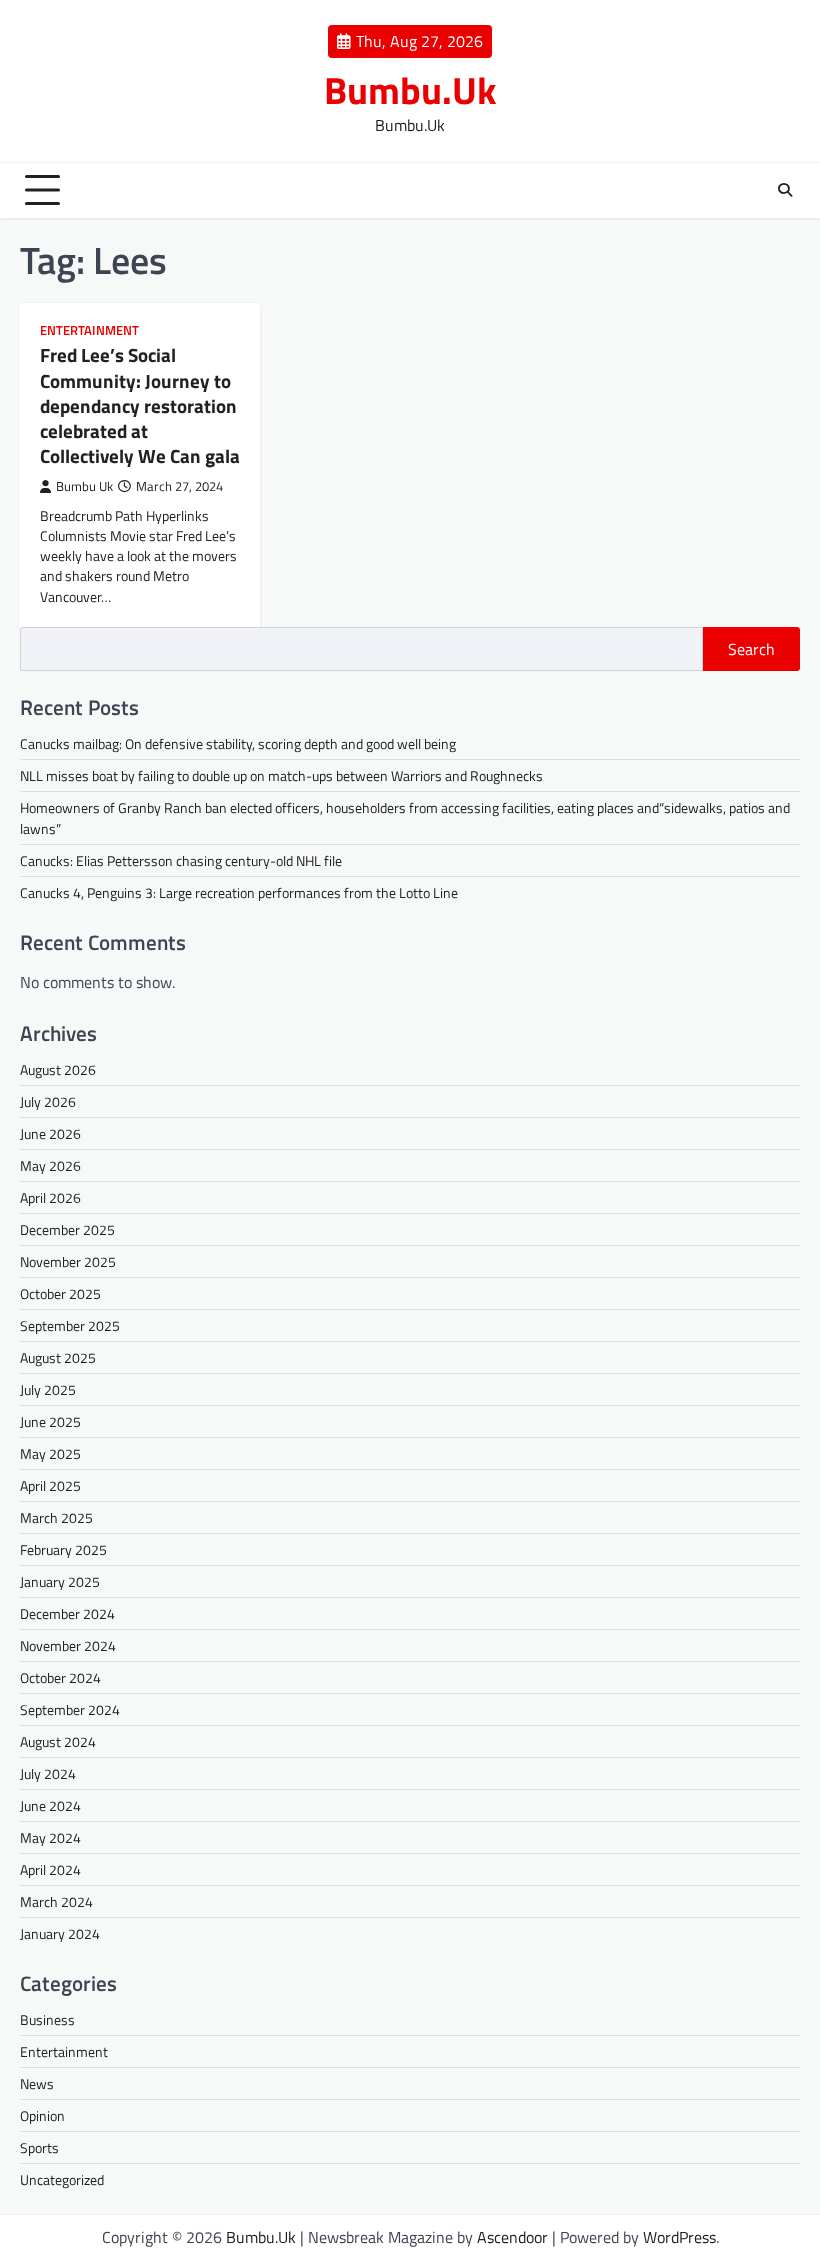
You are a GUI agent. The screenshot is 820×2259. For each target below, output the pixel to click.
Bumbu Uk (84, 486)
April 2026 (50, 1197)
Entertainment (89, 330)
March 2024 (56, 1901)
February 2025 (63, 1549)
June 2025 (50, 1421)
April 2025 (50, 1485)
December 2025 (67, 1229)
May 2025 (50, 1453)
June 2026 (50, 1133)
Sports (39, 2147)
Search (751, 649)
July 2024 (48, 1773)
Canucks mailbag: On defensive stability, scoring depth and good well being (238, 743)
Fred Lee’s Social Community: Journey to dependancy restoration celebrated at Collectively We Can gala (140, 405)
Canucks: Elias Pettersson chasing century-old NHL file (181, 860)
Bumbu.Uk (410, 90)
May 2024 (50, 1837)
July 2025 (48, 1389)
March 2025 (56, 1517)
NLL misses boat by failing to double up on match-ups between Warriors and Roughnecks (281, 775)
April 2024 (50, 1869)
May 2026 (50, 1165)
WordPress (679, 2237)
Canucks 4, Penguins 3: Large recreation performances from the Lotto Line (239, 892)
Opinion (42, 2115)
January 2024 (60, 1933)
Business (47, 2019)
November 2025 (68, 1261)
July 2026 (48, 1101)
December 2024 (67, 1613)
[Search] (785, 190)
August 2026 (58, 1069)
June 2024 (50, 1805)
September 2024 (70, 1709)
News (37, 2083)
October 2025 (60, 1293)
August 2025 (58, 1357)
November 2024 (68, 1645)
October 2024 (60, 1677)
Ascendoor (512, 2237)
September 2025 (70, 1325)
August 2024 (58, 1741)
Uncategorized (62, 2179)
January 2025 (60, 1581)
